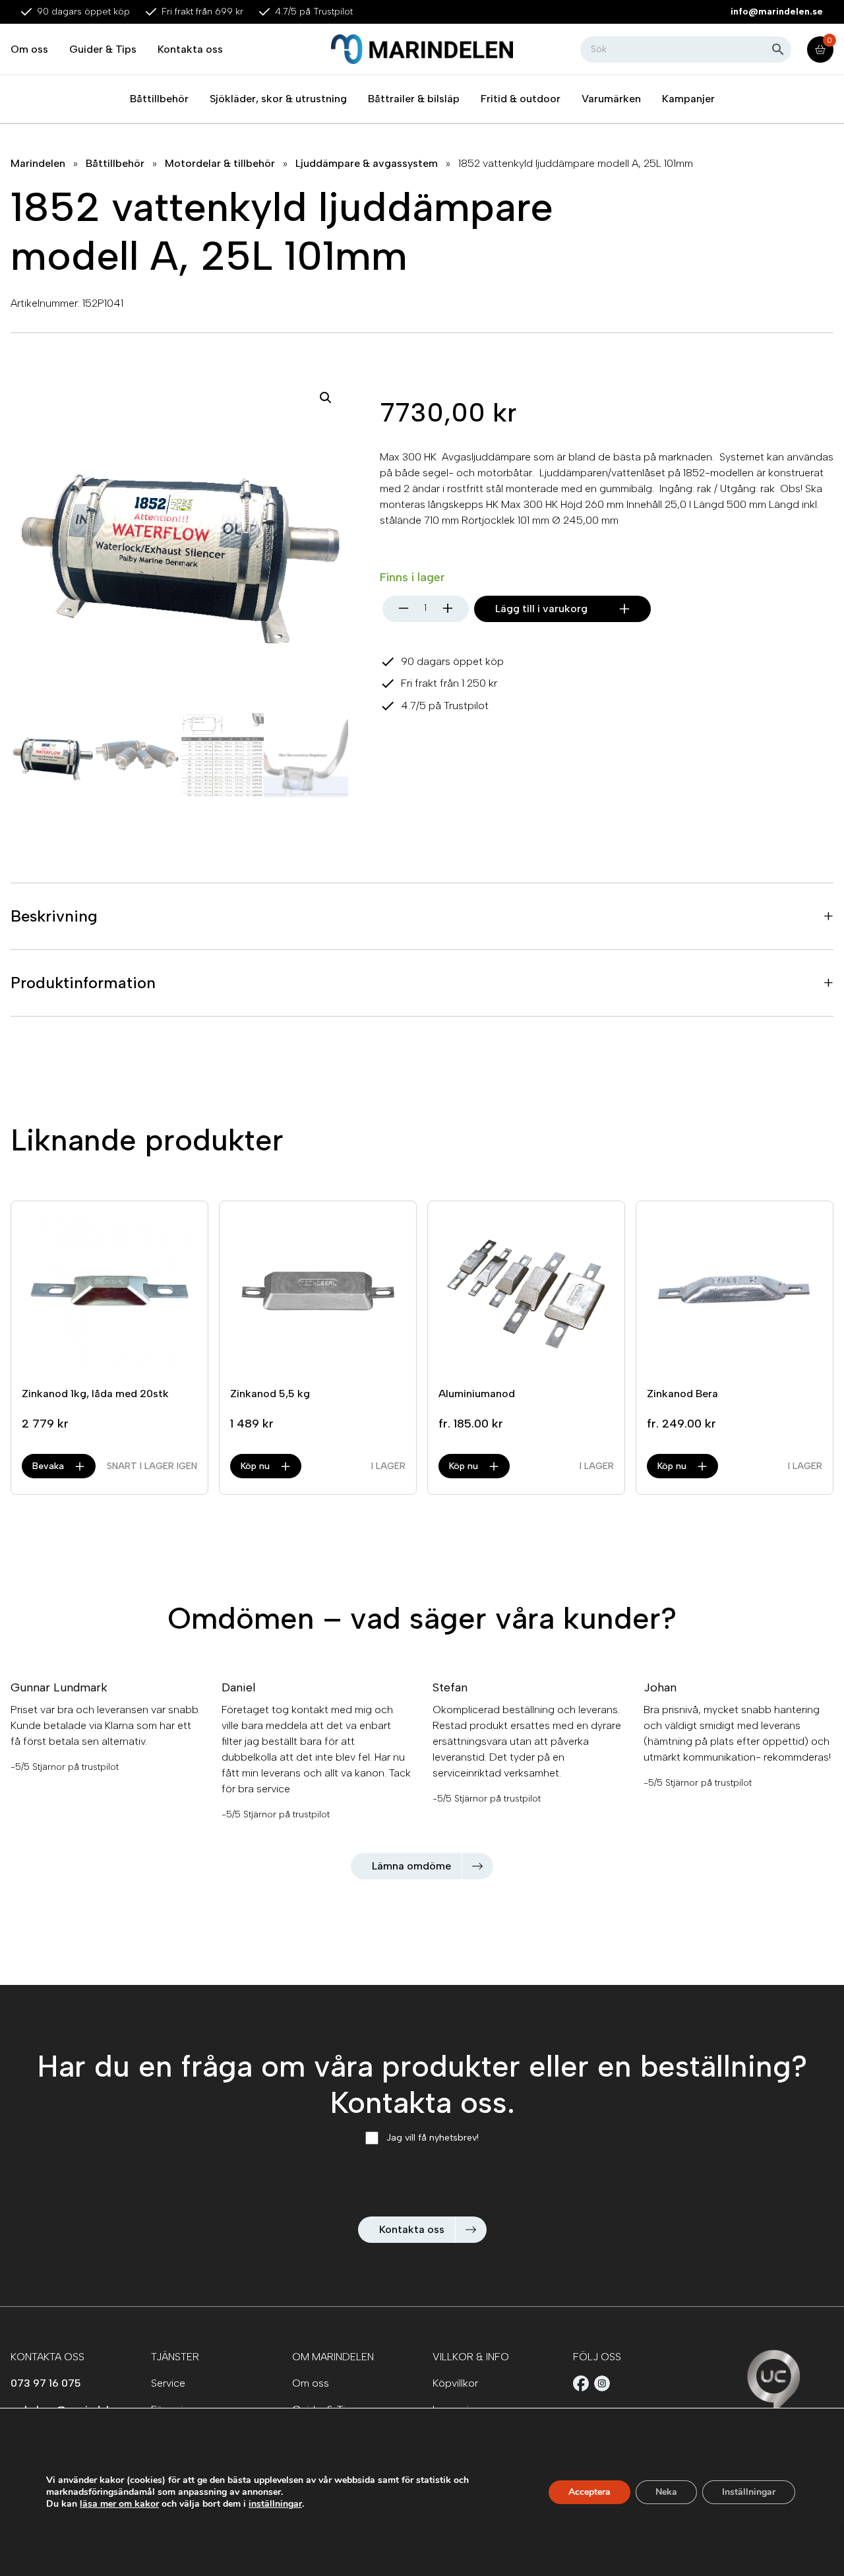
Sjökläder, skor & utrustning (278, 99)
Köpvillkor (455, 2383)
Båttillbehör (159, 99)
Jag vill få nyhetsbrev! (433, 2138)
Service (168, 2383)
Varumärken (611, 99)
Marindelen (38, 163)
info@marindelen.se (777, 12)
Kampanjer (688, 99)
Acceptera (589, 2492)
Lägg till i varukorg (541, 609)
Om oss (29, 49)
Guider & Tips (103, 49)
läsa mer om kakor (119, 2504)
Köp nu (255, 1466)
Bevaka (48, 1466)
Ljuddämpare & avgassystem (367, 163)
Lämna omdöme (411, 1866)
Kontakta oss (190, 49)
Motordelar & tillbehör (220, 163)
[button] (326, 398)
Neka (666, 2492)
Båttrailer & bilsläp (414, 99)
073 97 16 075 (46, 2383)
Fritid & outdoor (521, 99)
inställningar (275, 2504)
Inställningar (749, 2492)
